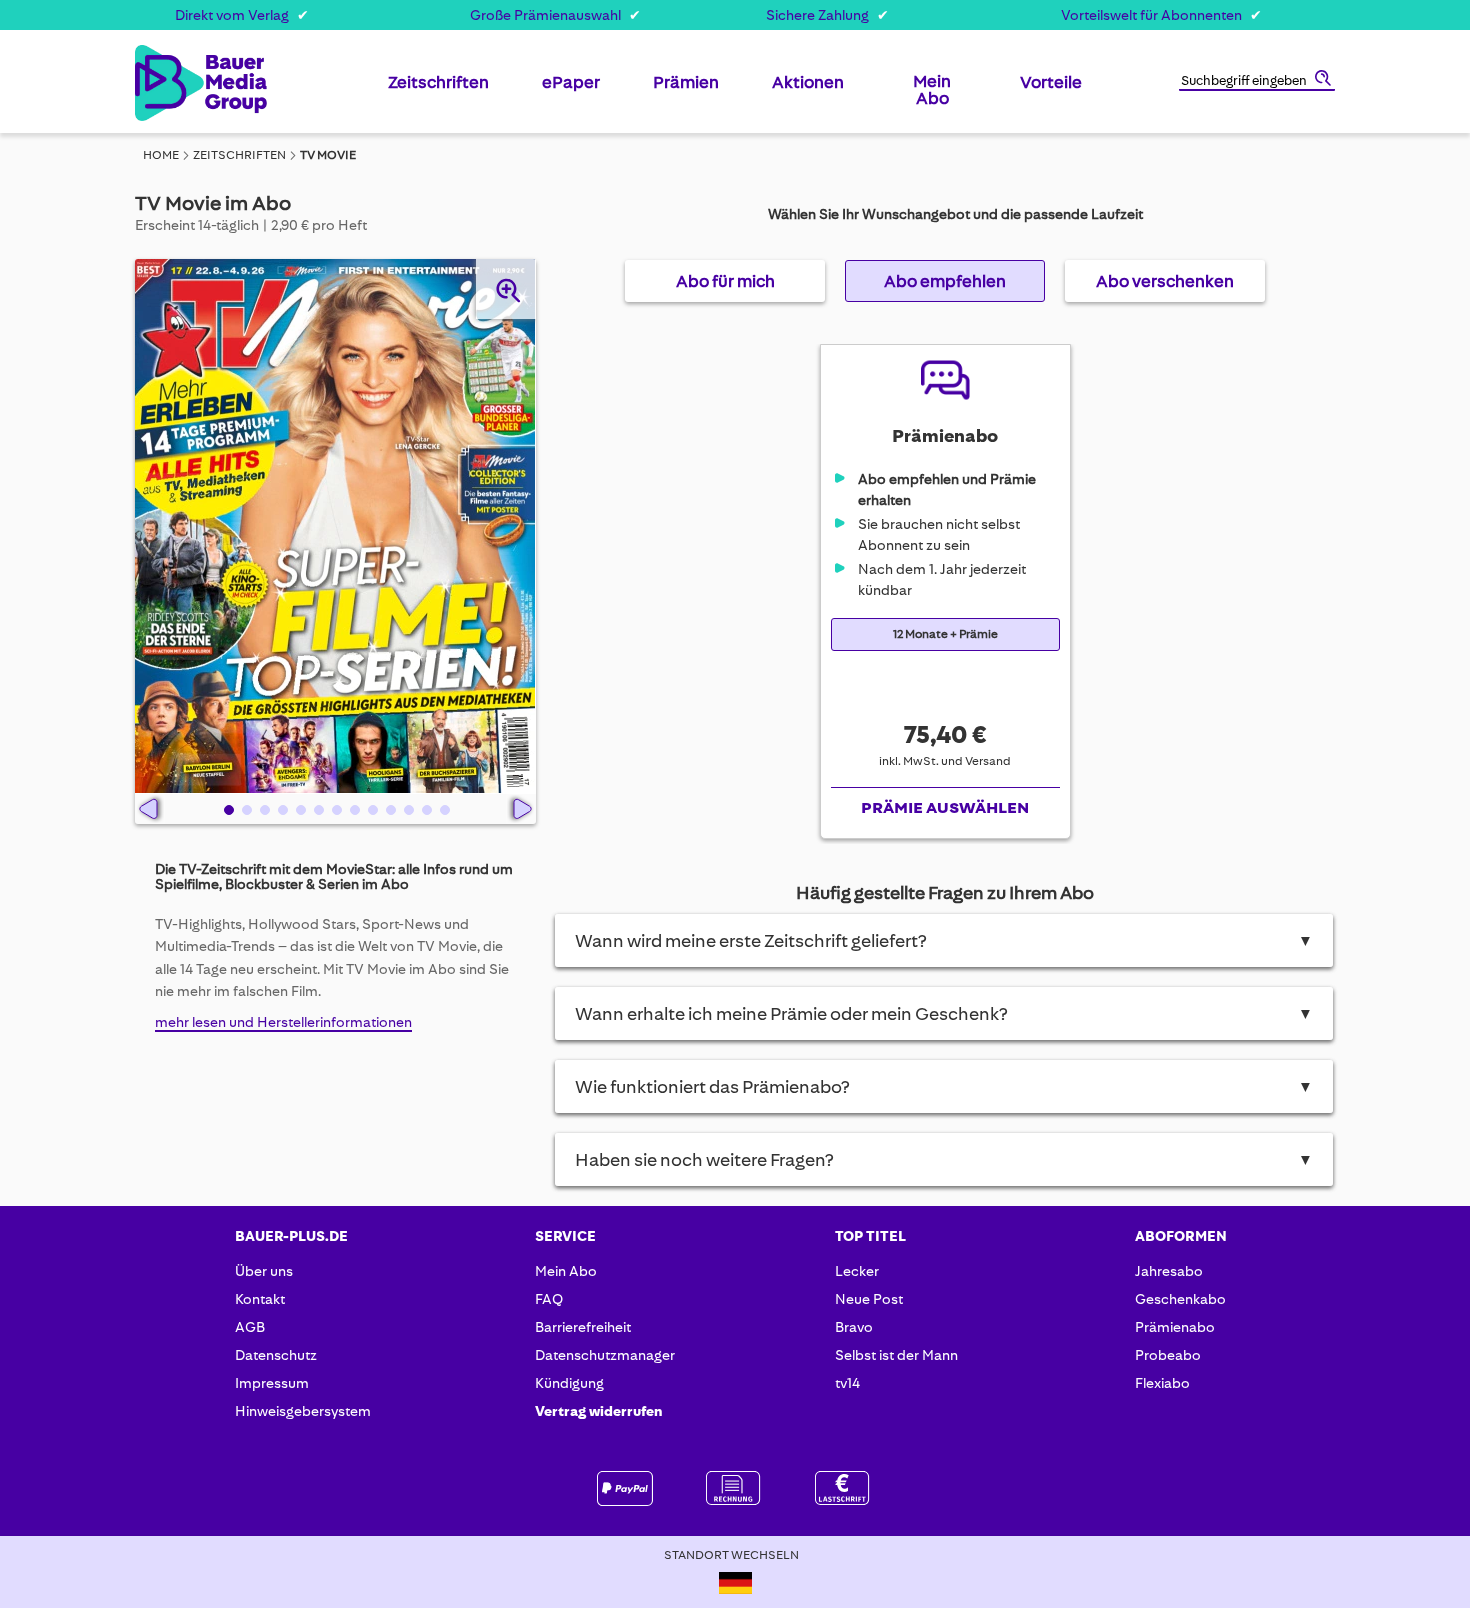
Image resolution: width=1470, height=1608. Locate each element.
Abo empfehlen (945, 281)
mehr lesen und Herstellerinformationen (283, 1022)
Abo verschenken (1165, 281)
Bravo (854, 1327)
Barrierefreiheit (583, 1327)
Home (161, 155)
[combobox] (1257, 82)
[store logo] (167, 83)
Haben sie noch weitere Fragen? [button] (944, 1160)
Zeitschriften (239, 155)
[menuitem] (438, 90)
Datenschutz (276, 1355)
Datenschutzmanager (605, 1355)
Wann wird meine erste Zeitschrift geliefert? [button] (944, 941)
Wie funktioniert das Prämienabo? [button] (944, 1087)
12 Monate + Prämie (945, 634)
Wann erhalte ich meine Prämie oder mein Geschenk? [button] (944, 1014)
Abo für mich (725, 281)
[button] (227, 809)
